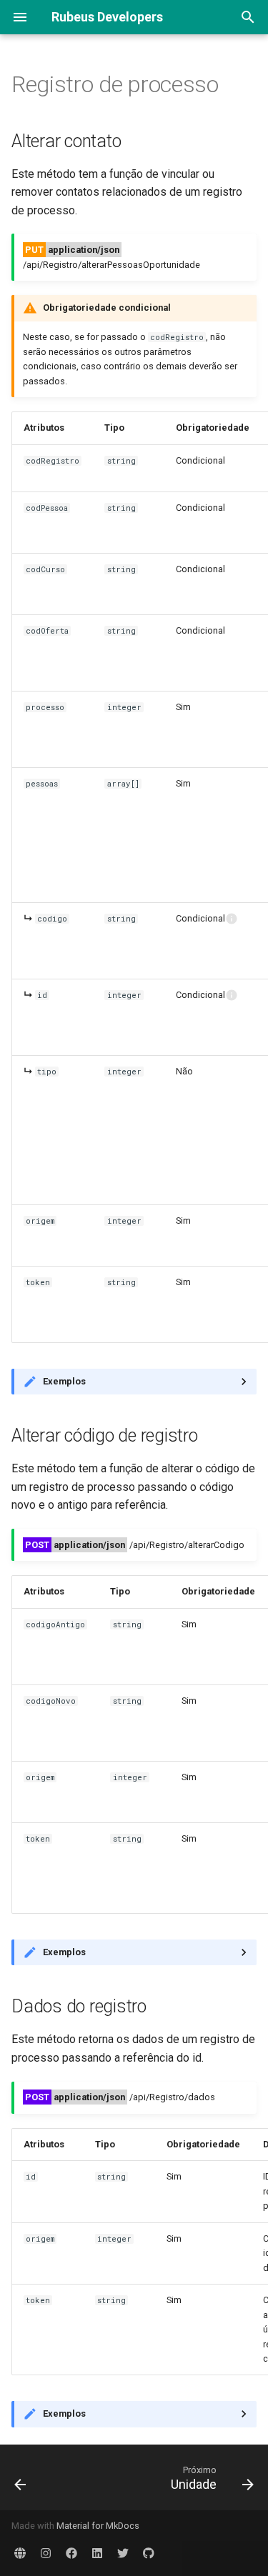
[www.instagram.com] (46, 2553)
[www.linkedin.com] (97, 2553)
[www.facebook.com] (71, 2553)
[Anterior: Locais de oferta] (21, 2477)
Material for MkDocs (98, 2526)
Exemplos (64, 1381)
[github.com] (149, 2553)
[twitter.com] (123, 2553)
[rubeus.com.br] (20, 2553)
